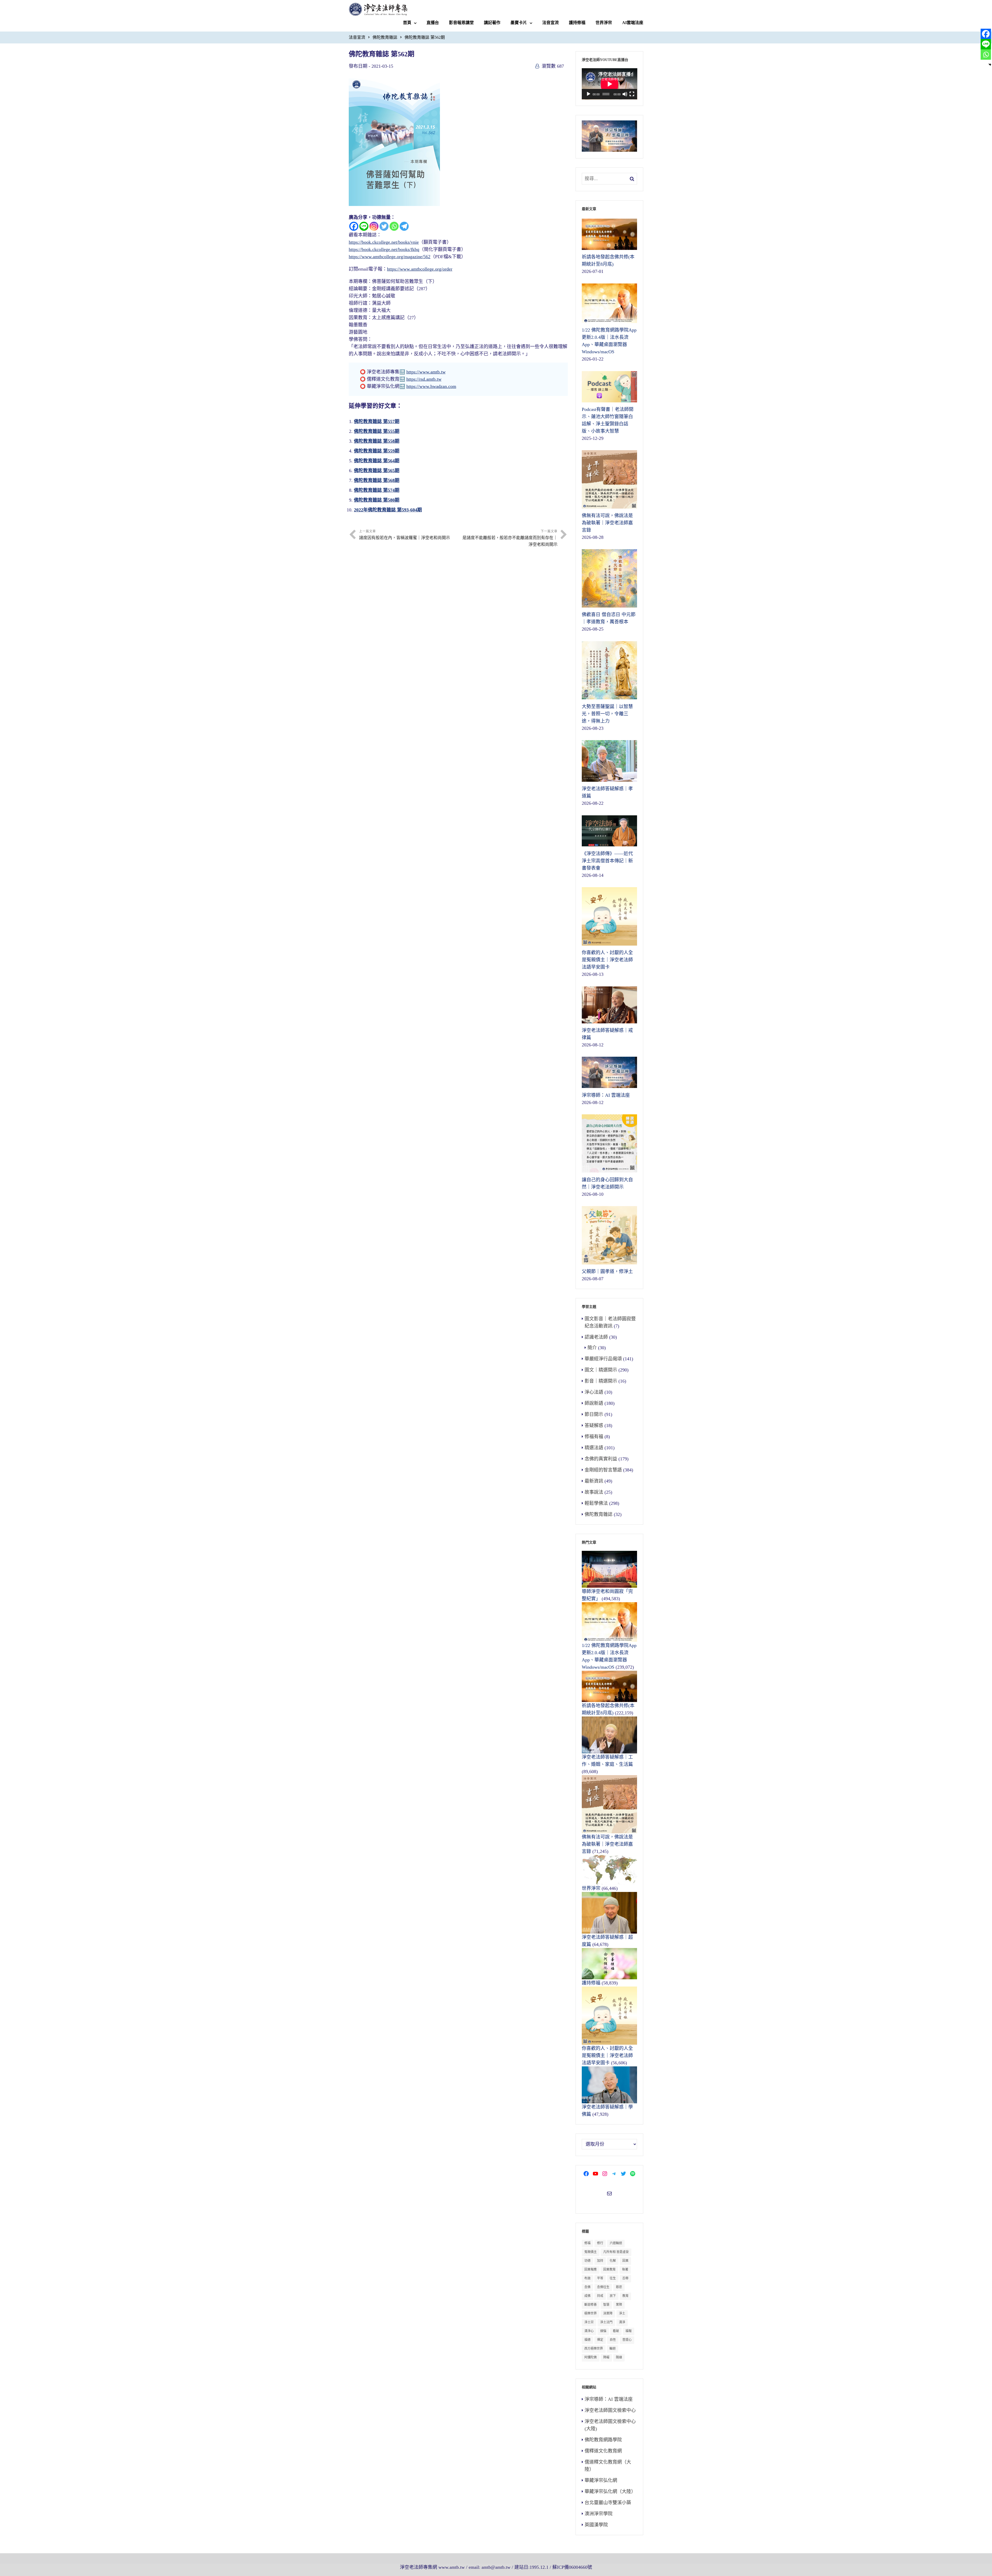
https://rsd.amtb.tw (424, 379)
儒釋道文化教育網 (603, 2451)
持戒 (600, 2296)
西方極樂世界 (594, 2349)
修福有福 (594, 1437)
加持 (600, 2261)
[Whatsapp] (394, 226)
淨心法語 (594, 1392)
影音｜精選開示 (601, 1381)
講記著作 (492, 23)
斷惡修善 (591, 2305)
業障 (619, 2305)
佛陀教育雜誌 (385, 37)
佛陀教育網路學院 (603, 2440)
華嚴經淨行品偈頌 (603, 1359)
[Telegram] (404, 226)
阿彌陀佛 (591, 2357)
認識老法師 (596, 1337)
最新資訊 (594, 1481)
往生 (613, 2278)
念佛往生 (603, 2287)
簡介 (592, 1348)
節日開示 (594, 1414)
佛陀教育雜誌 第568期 (377, 480)
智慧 (606, 2305)
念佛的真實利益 (601, 1459)
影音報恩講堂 (461, 23)
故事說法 (594, 1492)
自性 (613, 2340)
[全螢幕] (632, 94)
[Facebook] (354, 226)
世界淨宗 (604, 23)
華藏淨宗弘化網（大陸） (610, 2491)
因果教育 (609, 2270)
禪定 (600, 2340)
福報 (629, 2331)
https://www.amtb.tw (426, 372)
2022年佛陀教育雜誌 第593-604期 (388, 510)
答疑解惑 (594, 1425)
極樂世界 (591, 2313)
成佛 (587, 2296)
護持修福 (577, 23)
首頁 (407, 23)
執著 (625, 2270)
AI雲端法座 (633, 23)
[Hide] (990, 65)
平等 (600, 2278)
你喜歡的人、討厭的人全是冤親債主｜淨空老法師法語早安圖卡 (607, 2056)
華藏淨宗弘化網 (601, 2480)
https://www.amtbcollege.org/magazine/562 (390, 257)
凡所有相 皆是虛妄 (616, 2252)
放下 (613, 2296)
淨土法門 (606, 2322)
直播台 (433, 23)
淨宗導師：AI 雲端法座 (609, 2399)
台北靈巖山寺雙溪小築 (608, 2503)
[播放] (588, 94)
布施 (587, 2278)
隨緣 (619, 2357)
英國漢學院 (596, 2525)
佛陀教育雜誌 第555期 (377, 431)
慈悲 (619, 2287)
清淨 (622, 2322)
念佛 (587, 2287)
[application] (610, 84)
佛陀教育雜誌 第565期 (377, 471)
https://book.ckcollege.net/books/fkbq (384, 249)
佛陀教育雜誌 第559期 (377, 451)
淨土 (622, 2313)
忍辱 (625, 2278)
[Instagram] (374, 226)
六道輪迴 (616, 2243)
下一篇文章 (510, 538)
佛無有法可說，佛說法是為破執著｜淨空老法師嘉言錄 (607, 1844)
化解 (613, 2261)
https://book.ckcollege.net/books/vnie (384, 242)
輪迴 (613, 2349)
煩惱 (603, 2331)
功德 (587, 2261)
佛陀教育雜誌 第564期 (377, 461)
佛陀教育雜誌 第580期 (377, 500)
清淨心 (589, 2331)
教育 (625, 2296)
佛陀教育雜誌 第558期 (377, 441)
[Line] (364, 226)
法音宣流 (551, 23)
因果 (625, 2261)
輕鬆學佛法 (596, 1503)
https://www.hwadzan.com (431, 386)
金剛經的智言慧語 (603, 1470)
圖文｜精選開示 (601, 1370)
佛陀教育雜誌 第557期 (377, 421)
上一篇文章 (405, 535)
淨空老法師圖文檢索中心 (610, 2410)
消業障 (608, 2313)
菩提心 (627, 2340)
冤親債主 (591, 2252)
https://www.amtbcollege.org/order (420, 269)
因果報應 (591, 2270)
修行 (600, 2243)
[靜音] (625, 94)
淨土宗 (589, 2322)
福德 (587, 2340)
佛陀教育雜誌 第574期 (377, 490)
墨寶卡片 (519, 23)
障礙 (606, 2357)
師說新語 (594, 1403)
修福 (587, 2243)
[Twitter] (384, 226)
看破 (616, 2331)
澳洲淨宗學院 (599, 2514)
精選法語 (594, 1448)
